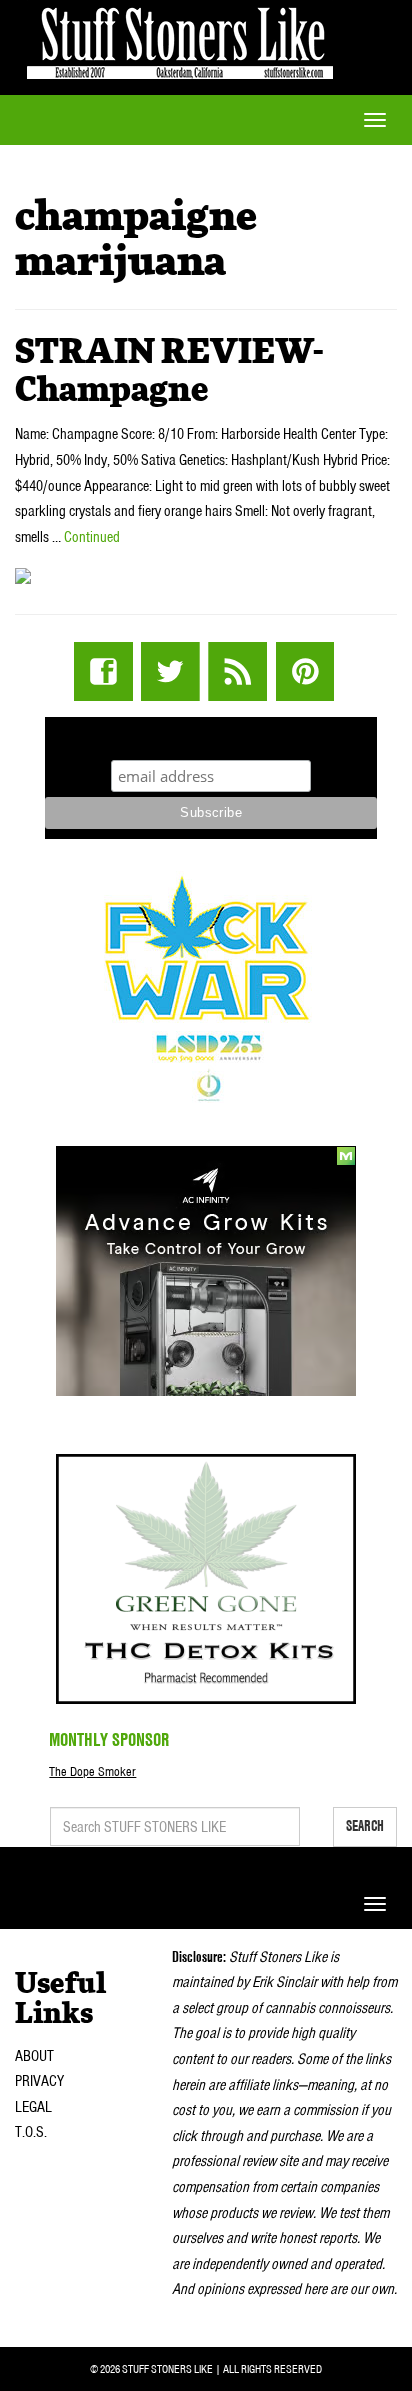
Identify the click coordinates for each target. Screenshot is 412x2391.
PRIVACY (39, 2081)
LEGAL (33, 2107)
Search (365, 1826)
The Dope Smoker (92, 1771)
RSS (237, 671)
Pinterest (304, 671)
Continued (92, 537)
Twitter (170, 671)
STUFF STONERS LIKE (180, 39)
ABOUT (34, 2056)
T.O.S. (31, 2132)
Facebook (103, 671)
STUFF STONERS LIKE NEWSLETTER (211, 735)
